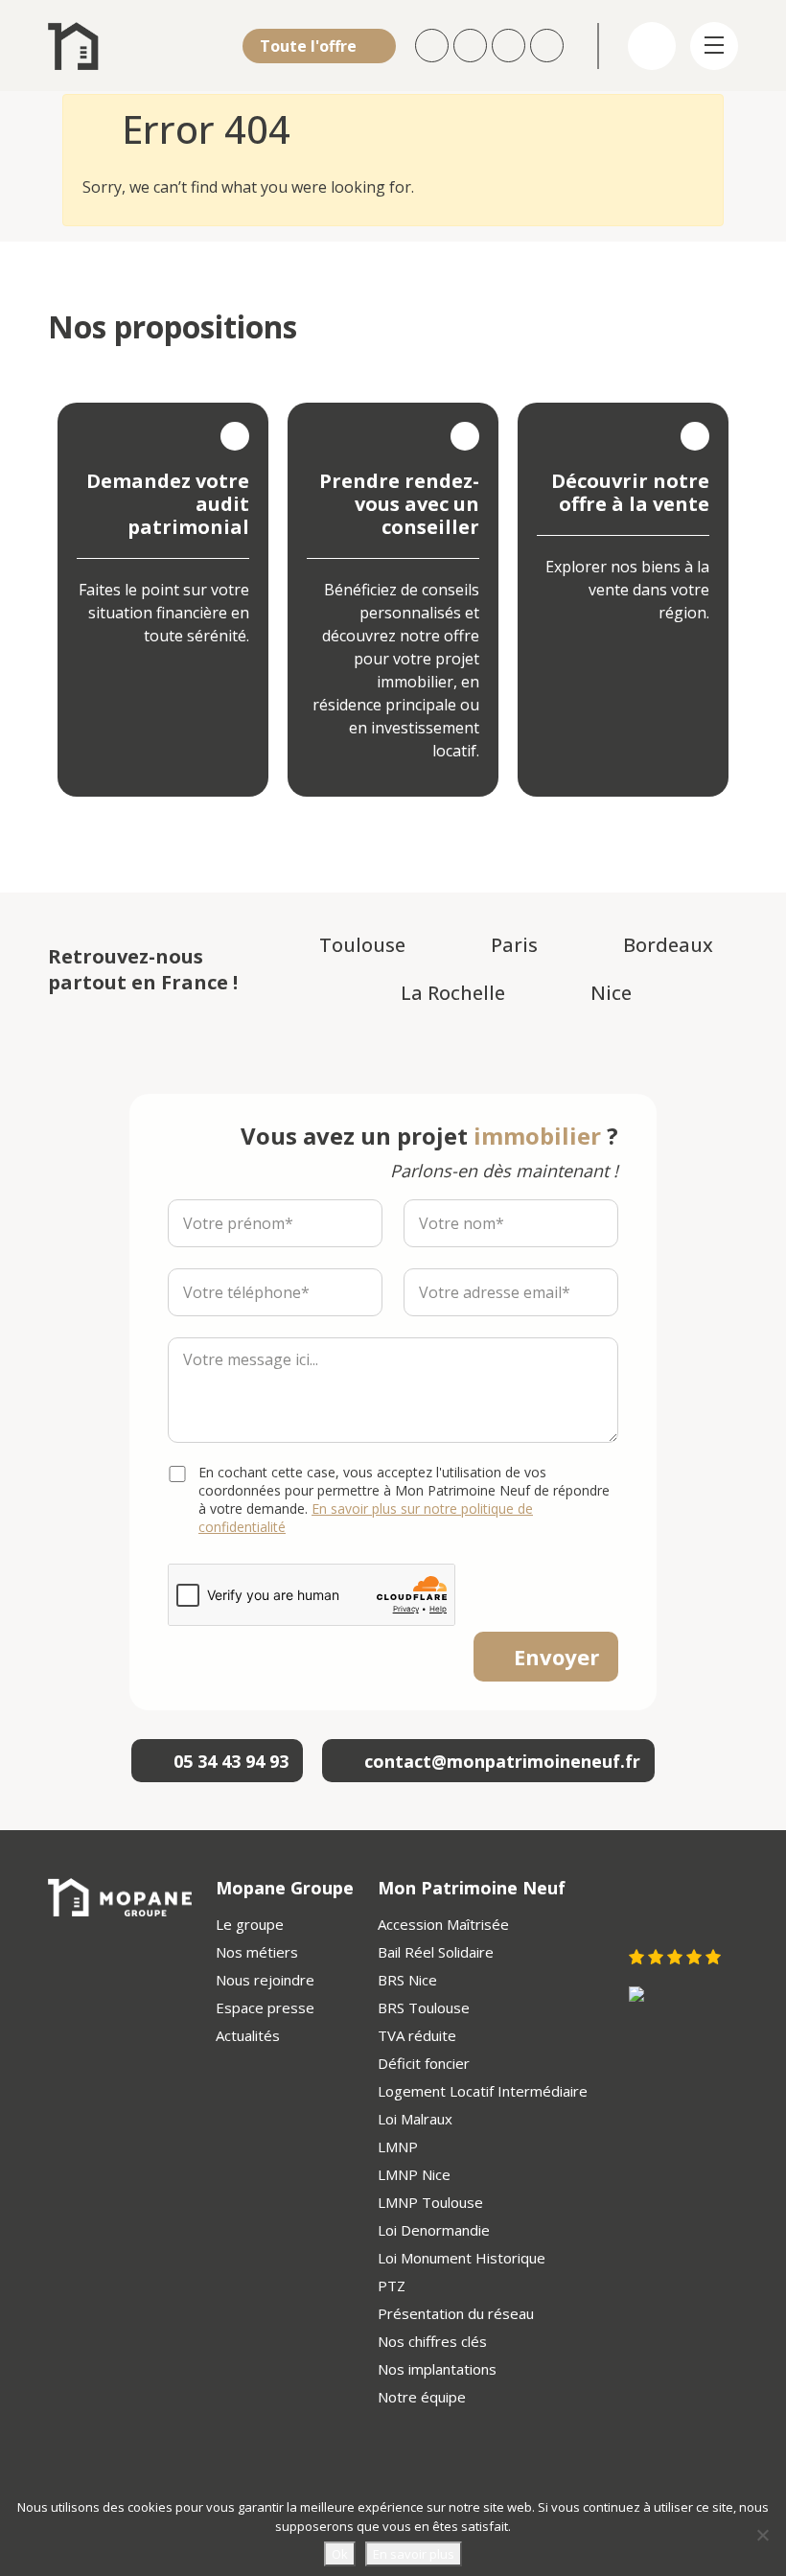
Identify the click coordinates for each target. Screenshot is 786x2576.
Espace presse (265, 2007)
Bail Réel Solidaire (436, 1952)
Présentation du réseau (456, 2313)
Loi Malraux (415, 2119)
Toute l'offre (310, 46)
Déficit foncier (424, 2063)
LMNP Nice (414, 2174)
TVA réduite (417, 2035)
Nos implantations (437, 2369)
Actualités (248, 2035)
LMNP (398, 2147)
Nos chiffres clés (432, 2341)
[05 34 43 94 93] (549, 46)
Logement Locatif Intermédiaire (483, 2091)
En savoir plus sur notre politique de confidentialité (366, 1518)
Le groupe (250, 1924)
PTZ (392, 2286)
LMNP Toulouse (430, 2202)
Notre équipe (422, 2397)
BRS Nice (407, 1980)
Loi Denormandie (434, 2230)
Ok (340, 2554)
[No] (762, 2535)
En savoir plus (414, 2554)
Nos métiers (257, 1952)
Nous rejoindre (265, 1980)
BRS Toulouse (424, 2007)
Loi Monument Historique (462, 2258)
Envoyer (556, 1657)
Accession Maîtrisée (443, 1924)
